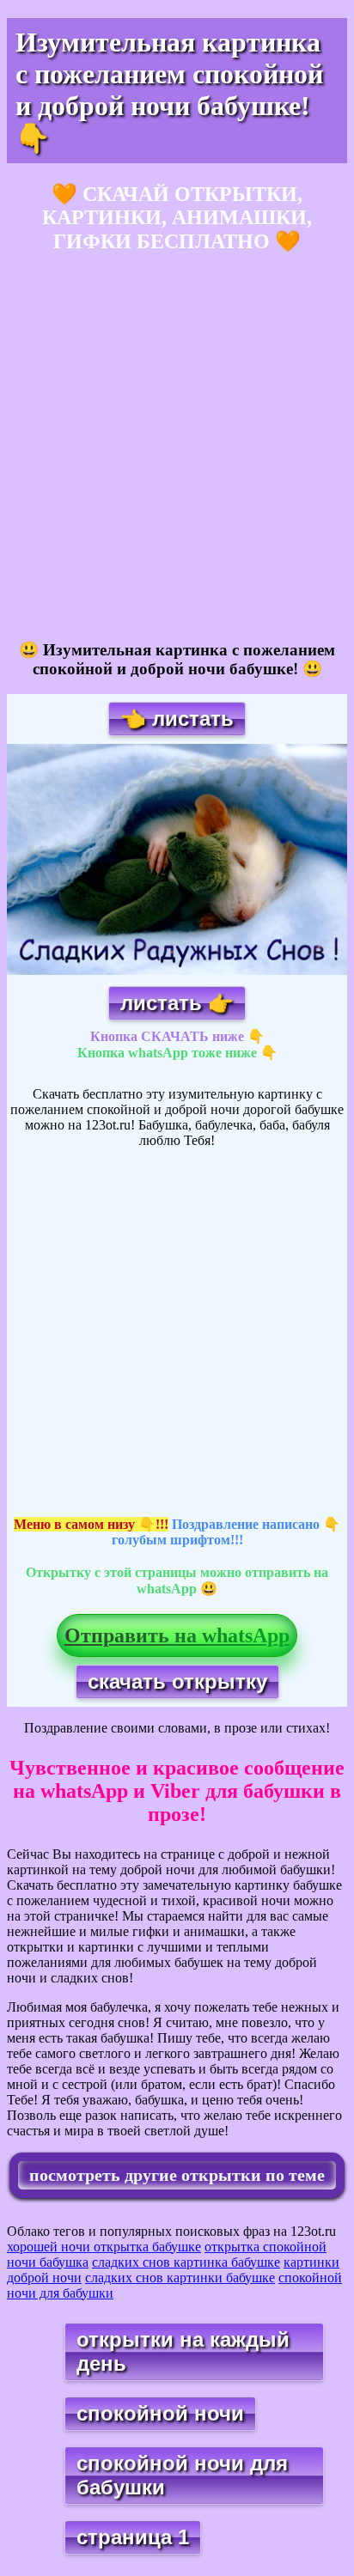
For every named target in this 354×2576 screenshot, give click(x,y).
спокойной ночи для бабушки (182, 2475)
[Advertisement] (177, 448)
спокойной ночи (160, 2413)
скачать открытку (177, 1681)
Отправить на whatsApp (177, 1635)
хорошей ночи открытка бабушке (104, 2247)
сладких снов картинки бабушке (180, 2278)
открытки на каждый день (183, 2351)
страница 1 (133, 2537)
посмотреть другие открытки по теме (177, 2175)
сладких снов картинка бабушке (186, 2262)
